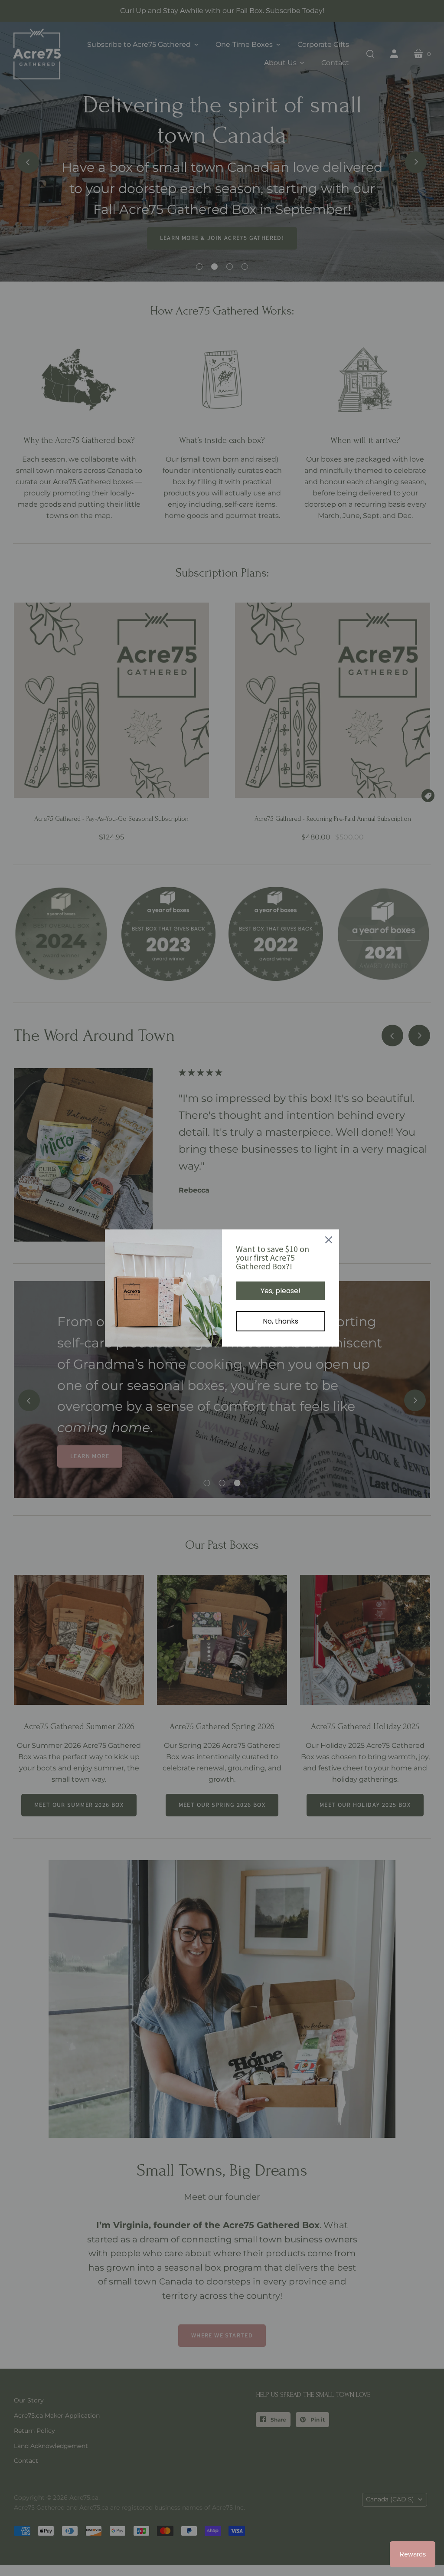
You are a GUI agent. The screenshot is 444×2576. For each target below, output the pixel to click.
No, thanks (281, 1321)
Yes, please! (281, 1291)
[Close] (329, 1240)
